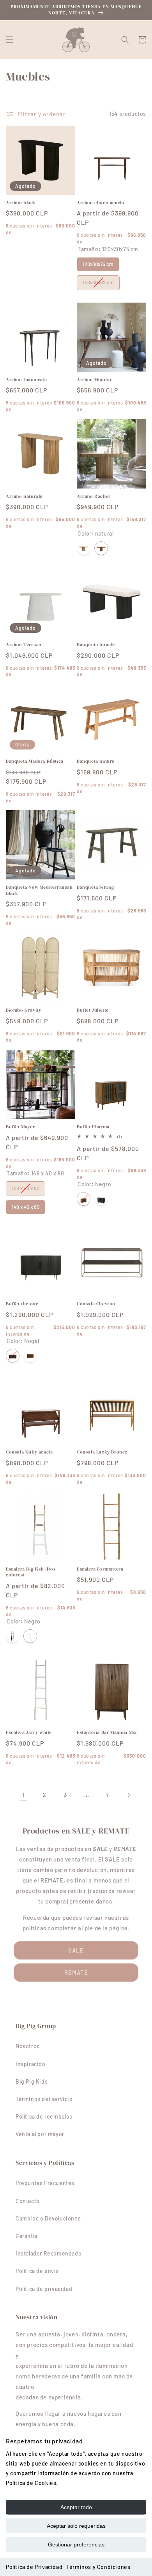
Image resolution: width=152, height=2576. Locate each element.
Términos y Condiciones (98, 2567)
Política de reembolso (44, 2116)
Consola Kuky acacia (29, 1452)
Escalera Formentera (100, 1569)
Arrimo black (21, 203)
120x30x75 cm (98, 262)
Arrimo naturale (24, 496)
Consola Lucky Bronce (102, 1452)
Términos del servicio (44, 2099)
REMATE (76, 1972)
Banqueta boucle (96, 645)
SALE (76, 1950)
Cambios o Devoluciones (48, 2218)
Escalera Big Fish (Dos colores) (31, 1572)
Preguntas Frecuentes (45, 2183)
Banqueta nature (96, 761)
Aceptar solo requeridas (76, 2526)
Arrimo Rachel (93, 496)
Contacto (28, 2201)
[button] (10, 40)
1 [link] (23, 1795)
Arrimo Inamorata (27, 380)
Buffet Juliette (93, 1010)
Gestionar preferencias (76, 2544)
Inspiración (31, 2064)
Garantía (27, 2236)
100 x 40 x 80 (26, 1186)
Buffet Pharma (93, 1127)
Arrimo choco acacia (100, 203)
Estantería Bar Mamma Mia (107, 1733)
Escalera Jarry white (29, 1733)
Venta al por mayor (40, 2134)
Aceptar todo (76, 2507)
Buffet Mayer (20, 1127)
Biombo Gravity (23, 1010)
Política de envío (37, 2271)
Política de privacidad (44, 2289)
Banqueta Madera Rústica (35, 761)
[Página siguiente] (129, 1795)
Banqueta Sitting (95, 887)
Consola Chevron (96, 1304)
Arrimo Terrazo (24, 645)
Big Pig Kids (32, 2081)
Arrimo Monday (95, 380)
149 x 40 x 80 (26, 1205)
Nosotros (28, 2046)
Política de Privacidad (34, 2567)
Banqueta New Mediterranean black (39, 890)
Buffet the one (22, 1304)
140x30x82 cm (98, 280)
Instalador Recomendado (49, 2253)
